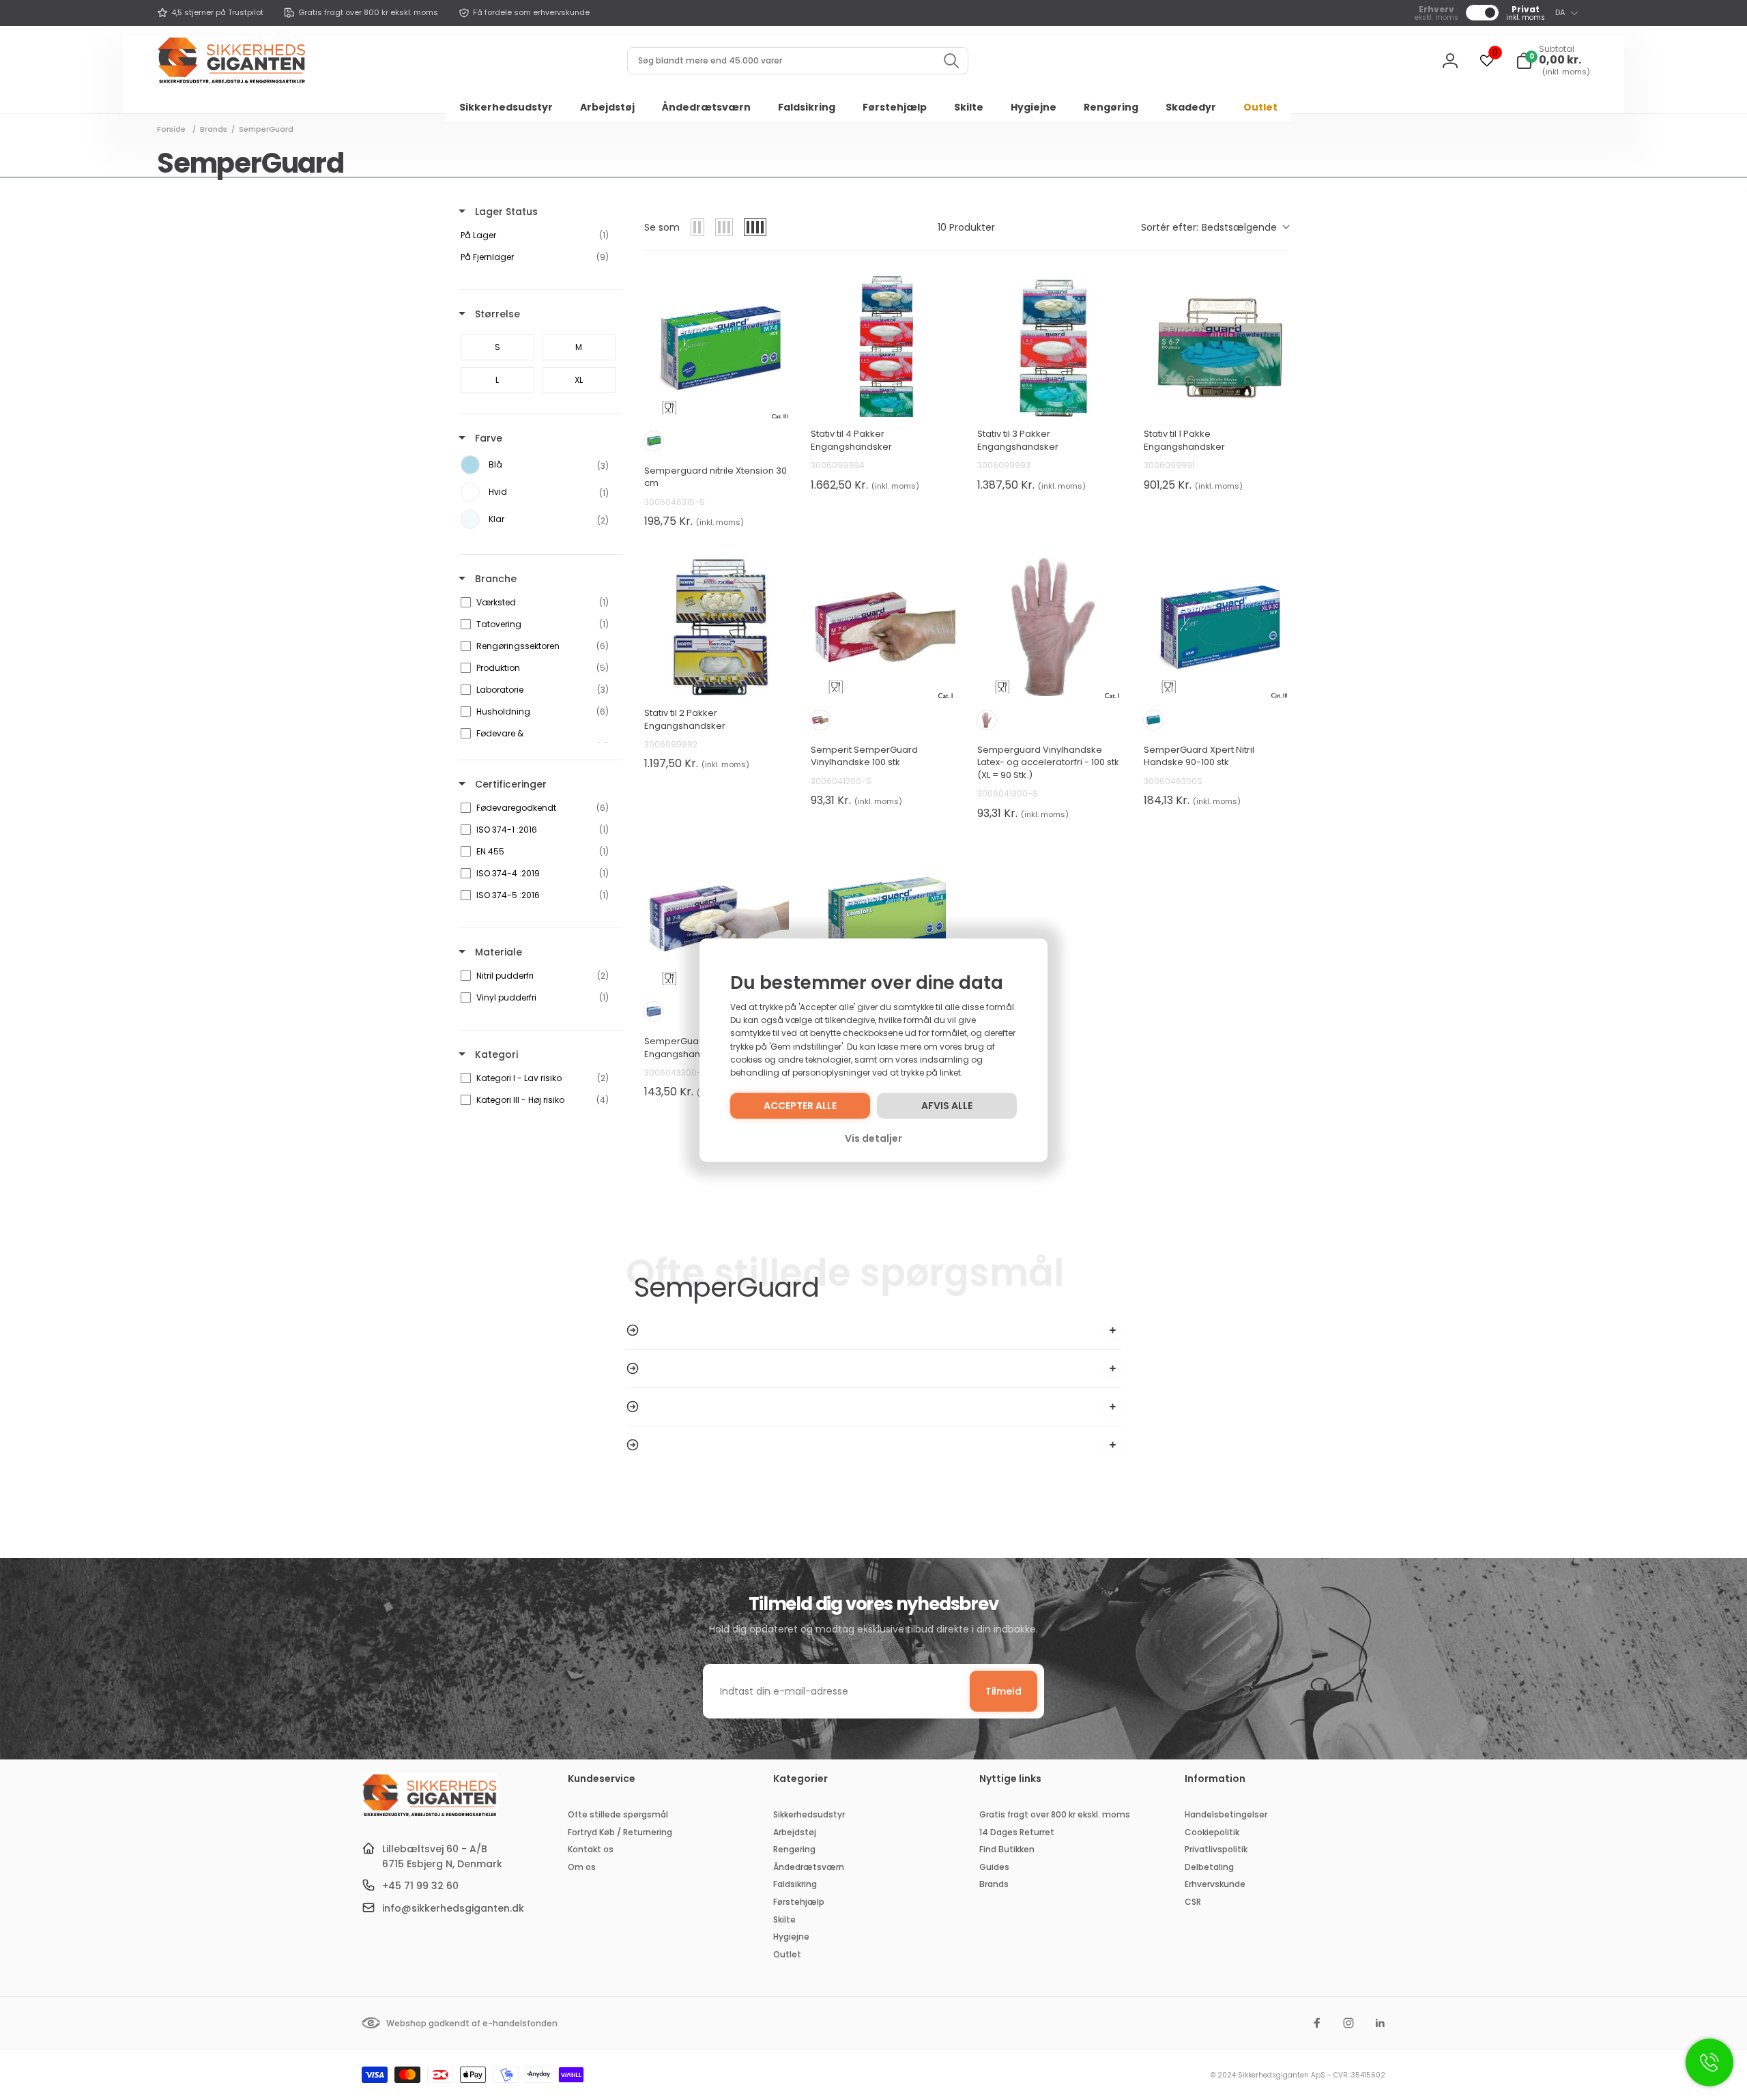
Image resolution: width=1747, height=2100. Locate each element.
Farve (487, 438)
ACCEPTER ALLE (800, 1106)
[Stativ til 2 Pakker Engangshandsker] (717, 624)
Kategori (495, 1054)
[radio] (697, 227)
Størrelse (496, 314)
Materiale (497, 952)
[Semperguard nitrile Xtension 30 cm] (717, 345)
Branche (494, 579)
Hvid (654, 1011)
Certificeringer (509, 784)
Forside (171, 129)
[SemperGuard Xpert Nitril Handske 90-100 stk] (1216, 624)
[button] (1553, 61)
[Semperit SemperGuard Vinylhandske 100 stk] (883, 624)
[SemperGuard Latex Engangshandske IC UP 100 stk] (717, 915)
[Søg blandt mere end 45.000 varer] (951, 61)
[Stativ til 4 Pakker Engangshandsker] (883, 345)
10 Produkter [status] (966, 227)
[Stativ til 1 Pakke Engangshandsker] (1216, 345)
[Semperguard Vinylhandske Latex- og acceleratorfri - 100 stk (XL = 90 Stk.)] (1050, 624)
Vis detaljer (873, 1138)
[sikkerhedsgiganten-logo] (430, 1815)
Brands (214, 129)
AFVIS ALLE (947, 1106)
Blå (654, 441)
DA (1560, 12)
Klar (820, 720)
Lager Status (505, 212)
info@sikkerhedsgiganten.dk (453, 1908)
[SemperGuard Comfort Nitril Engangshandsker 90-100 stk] (883, 915)
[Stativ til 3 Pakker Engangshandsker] (1050, 345)
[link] (210, 13)
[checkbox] (538, 235)
